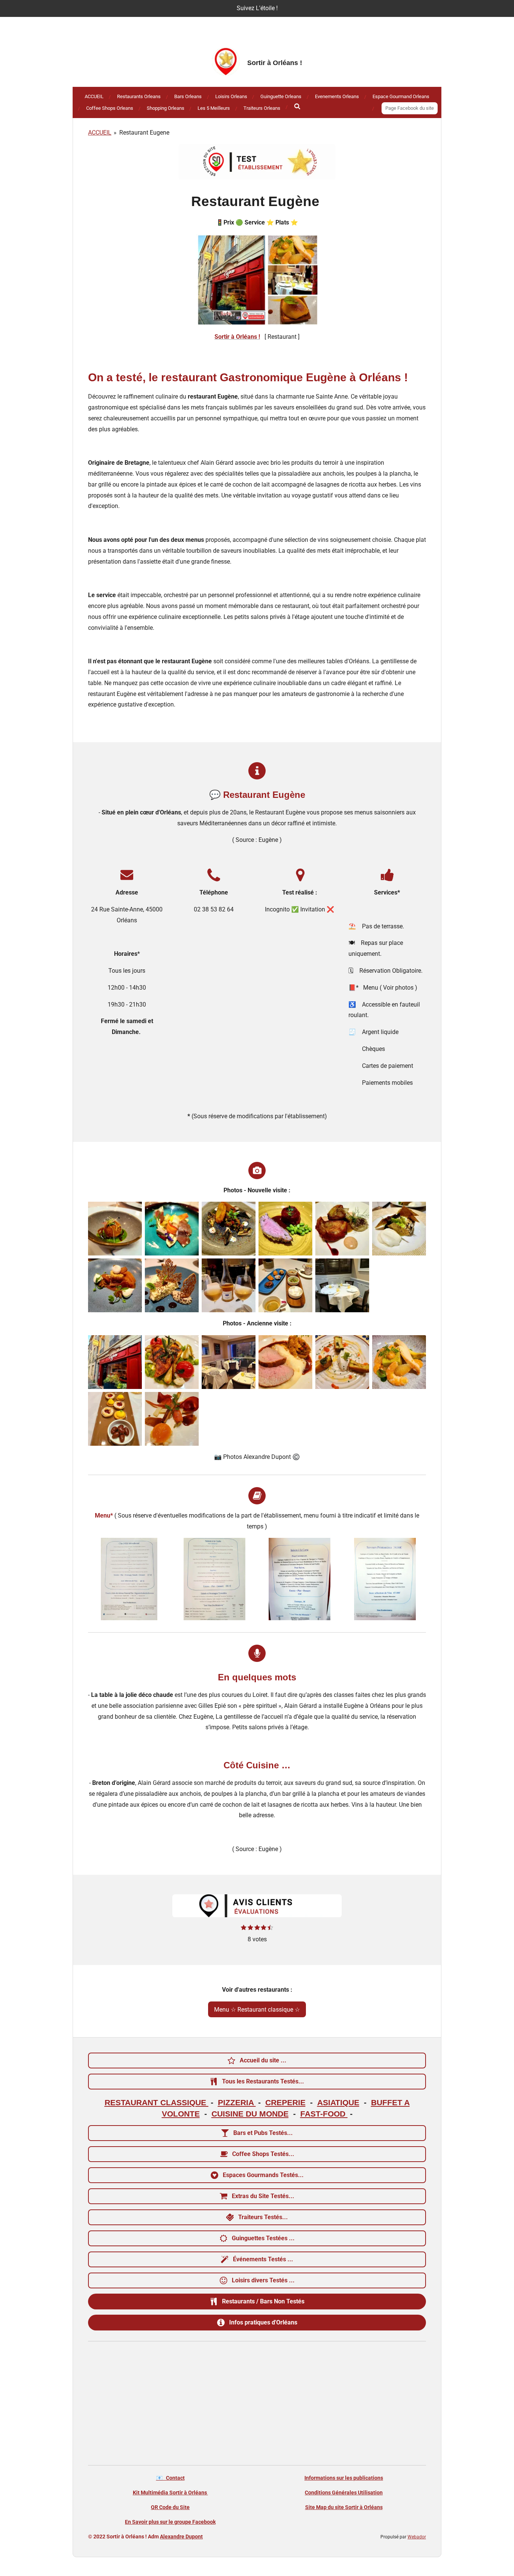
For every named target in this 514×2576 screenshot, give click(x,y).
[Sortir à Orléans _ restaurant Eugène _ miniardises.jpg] (115, 1419)
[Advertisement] (257, 2405)
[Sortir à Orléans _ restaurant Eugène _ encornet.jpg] (172, 1362)
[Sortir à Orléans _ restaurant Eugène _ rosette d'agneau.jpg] (285, 1362)
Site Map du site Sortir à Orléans (344, 2507)
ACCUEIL (100, 133)
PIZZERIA (237, 2103)
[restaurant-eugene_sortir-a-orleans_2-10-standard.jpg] (115, 1285)
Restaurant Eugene (144, 133)
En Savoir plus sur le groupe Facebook (170, 2522)
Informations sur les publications (344, 2478)
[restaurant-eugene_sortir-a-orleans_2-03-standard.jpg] (229, 1285)
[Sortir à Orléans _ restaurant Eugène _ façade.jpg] (115, 1362)
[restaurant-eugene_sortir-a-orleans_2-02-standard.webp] (129, 1579)
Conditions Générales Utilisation (344, 2493)
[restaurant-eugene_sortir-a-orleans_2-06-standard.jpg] (229, 1229)
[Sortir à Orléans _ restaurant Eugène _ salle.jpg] (229, 1362)
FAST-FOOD (324, 2114)
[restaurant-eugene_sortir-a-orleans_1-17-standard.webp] (300, 1579)
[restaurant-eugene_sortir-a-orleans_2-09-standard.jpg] (399, 1229)
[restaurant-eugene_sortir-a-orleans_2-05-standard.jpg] (172, 1229)
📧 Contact (170, 2478)
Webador (417, 2537)
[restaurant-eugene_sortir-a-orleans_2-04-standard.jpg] (115, 1229)
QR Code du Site (170, 2507)
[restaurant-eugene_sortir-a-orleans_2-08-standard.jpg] (342, 1229)
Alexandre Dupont (181, 2537)
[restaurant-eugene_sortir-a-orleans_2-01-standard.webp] (215, 1579)
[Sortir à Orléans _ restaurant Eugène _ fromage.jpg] (342, 1362)
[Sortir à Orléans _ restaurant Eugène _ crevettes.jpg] (399, 1362)
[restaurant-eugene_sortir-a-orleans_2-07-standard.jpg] (285, 1229)
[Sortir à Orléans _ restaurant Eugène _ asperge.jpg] (172, 1419)
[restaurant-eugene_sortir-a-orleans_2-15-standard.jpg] (342, 1285)
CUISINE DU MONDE (250, 2114)
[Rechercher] (297, 107)
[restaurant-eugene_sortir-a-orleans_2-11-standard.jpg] (172, 1285)
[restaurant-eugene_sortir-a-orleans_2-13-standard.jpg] (285, 1285)
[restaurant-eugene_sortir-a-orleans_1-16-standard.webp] (385, 1579)
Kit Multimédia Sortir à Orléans (170, 2493)
